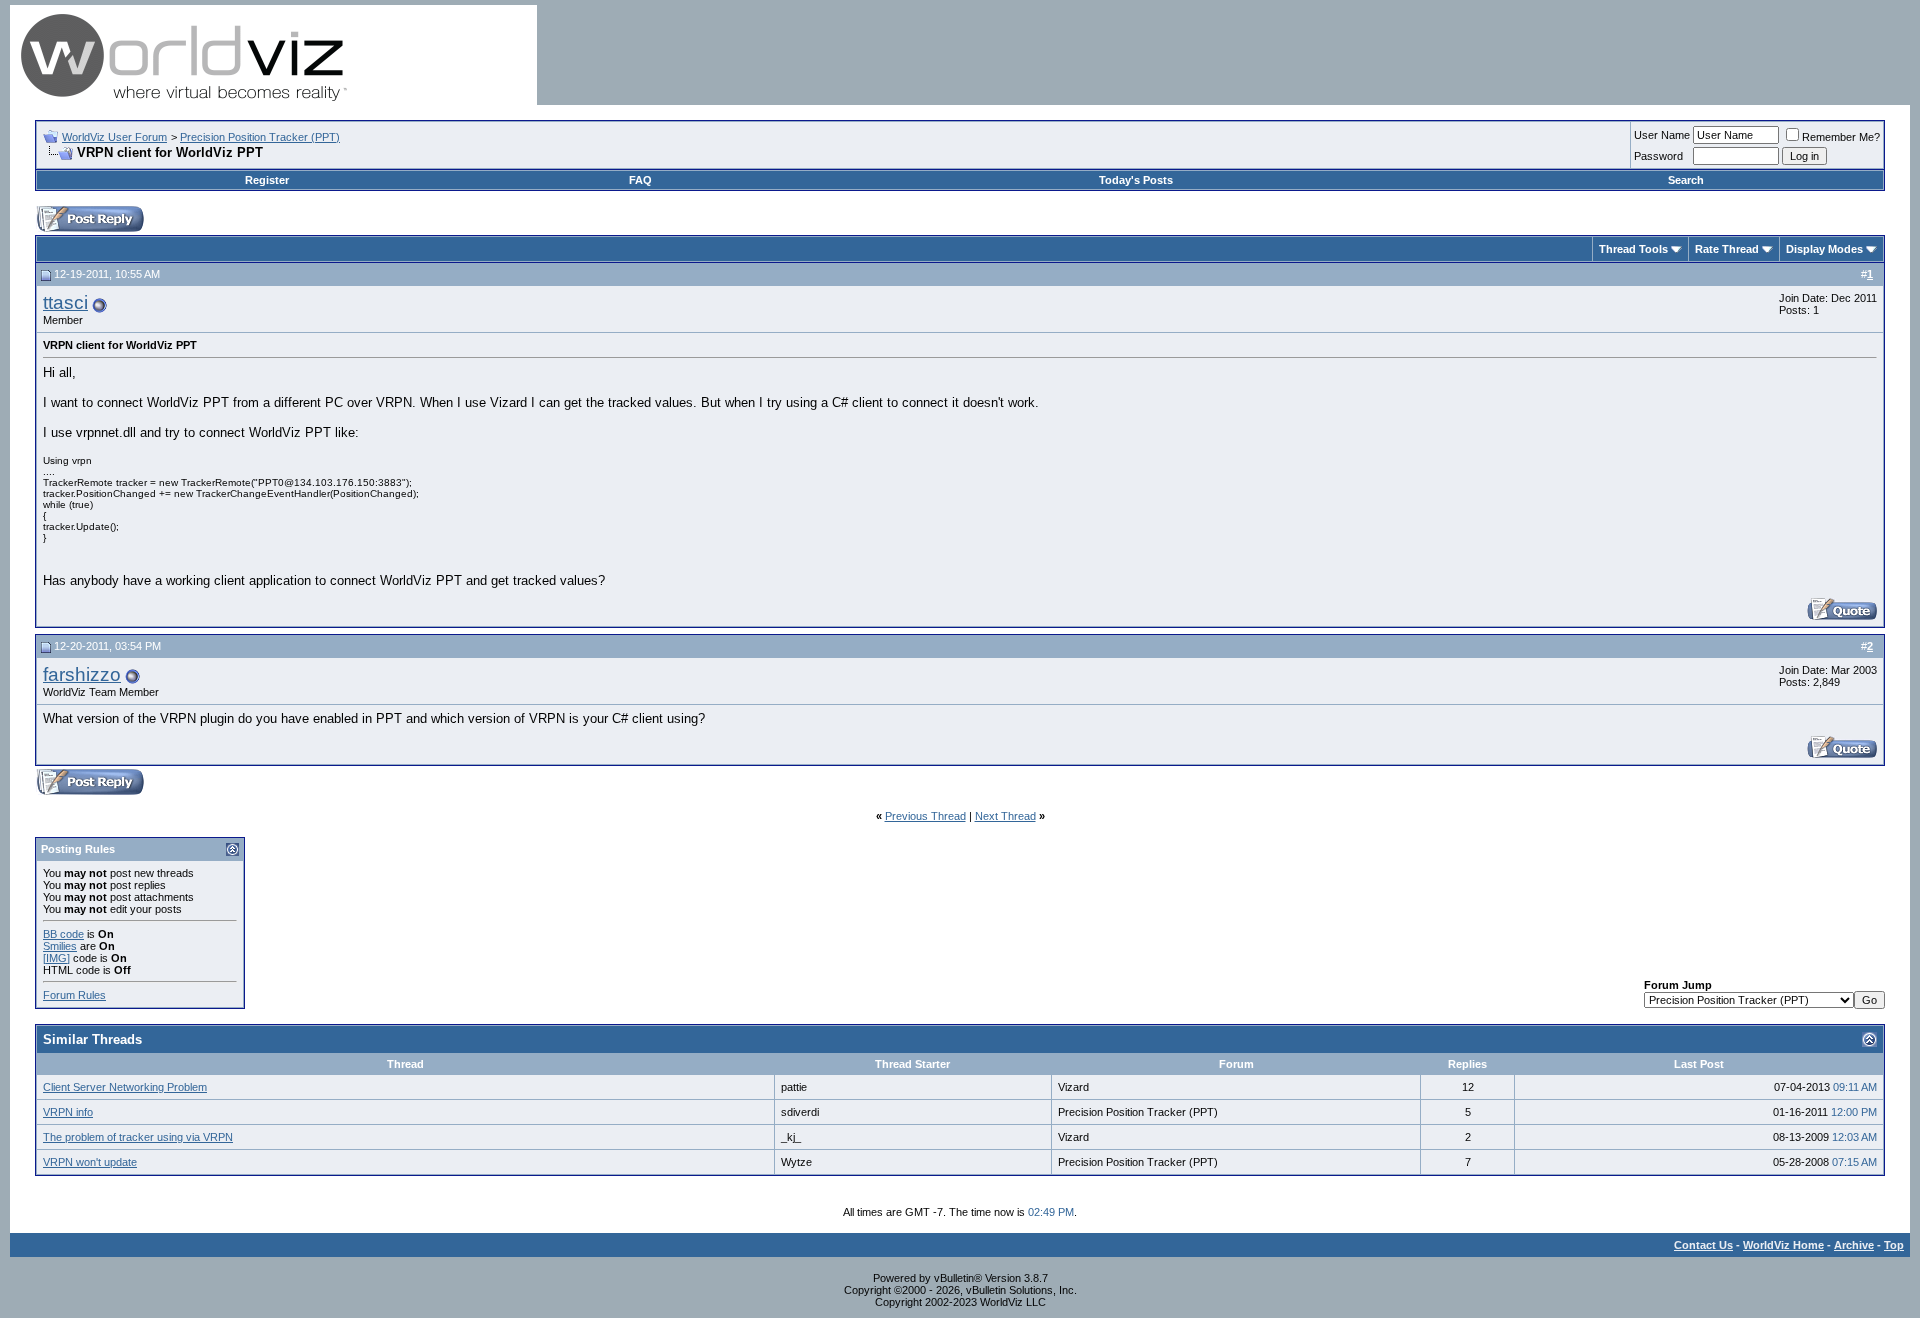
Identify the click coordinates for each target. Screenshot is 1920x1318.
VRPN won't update (90, 1162)
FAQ (640, 180)
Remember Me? (1841, 137)
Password (1658, 156)
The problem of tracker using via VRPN (138, 1137)
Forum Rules (74, 995)
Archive (1854, 1245)
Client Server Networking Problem (125, 1087)
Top (1894, 1245)
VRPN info (68, 1112)
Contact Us (1703, 1245)
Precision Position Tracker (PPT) (260, 137)
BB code (63, 934)
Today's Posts (1136, 180)
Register (267, 180)
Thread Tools (1633, 249)
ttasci (65, 302)
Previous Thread (925, 816)
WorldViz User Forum (114, 137)
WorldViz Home (1783, 1245)
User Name (1662, 135)
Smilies (60, 946)
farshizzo (82, 674)
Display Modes (1824, 249)
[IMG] (56, 958)
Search (1686, 180)
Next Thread (1005, 816)
